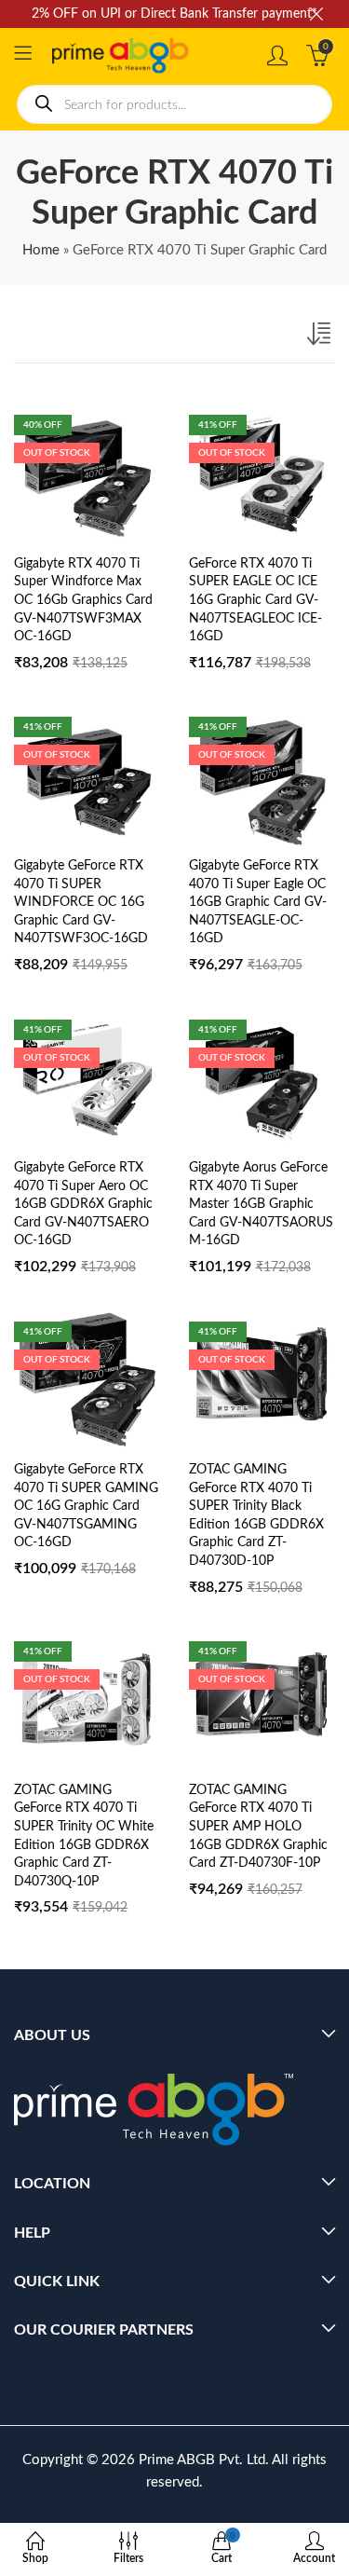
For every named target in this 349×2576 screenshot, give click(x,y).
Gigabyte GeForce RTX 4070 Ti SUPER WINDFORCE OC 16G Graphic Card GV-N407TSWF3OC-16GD (81, 902)
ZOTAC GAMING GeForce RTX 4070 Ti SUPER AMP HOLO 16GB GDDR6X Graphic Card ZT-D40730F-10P (258, 1827)
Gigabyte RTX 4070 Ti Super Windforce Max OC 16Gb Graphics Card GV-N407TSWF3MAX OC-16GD (83, 600)
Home (41, 250)
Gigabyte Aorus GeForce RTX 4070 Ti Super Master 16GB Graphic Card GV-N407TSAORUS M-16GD (261, 1204)
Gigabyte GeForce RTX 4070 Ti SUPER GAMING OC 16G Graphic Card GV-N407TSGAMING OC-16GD (86, 1506)
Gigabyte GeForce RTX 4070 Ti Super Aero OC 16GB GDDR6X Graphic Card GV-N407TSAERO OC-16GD (83, 1204)
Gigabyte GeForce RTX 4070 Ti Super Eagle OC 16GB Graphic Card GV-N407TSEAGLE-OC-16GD (258, 902)
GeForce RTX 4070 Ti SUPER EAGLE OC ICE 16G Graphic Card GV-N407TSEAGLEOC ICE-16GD (255, 600)
